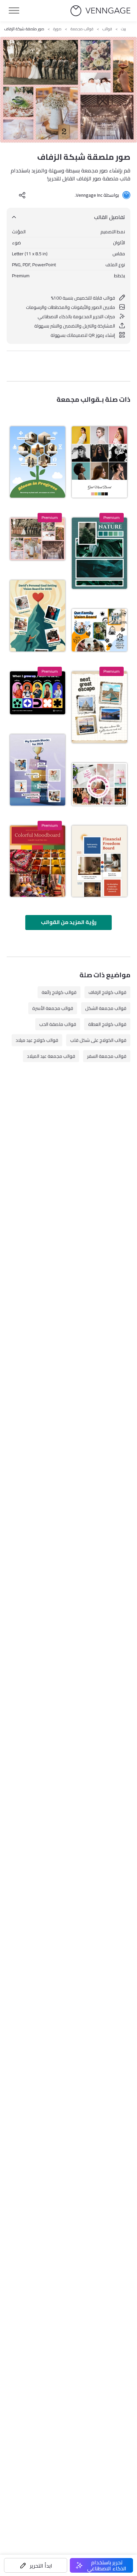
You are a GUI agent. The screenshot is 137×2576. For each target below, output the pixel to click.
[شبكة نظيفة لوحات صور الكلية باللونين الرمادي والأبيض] (99, 462)
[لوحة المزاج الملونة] (38, 861)
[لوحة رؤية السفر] (99, 707)
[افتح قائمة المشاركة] (22, 195)
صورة (57, 29)
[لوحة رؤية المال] (99, 861)
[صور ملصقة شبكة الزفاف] (38, 539)
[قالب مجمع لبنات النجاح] (38, 770)
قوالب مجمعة (82, 29)
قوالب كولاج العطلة (107, 1024)
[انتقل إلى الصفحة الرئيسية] (100, 11)
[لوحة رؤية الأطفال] (38, 693)
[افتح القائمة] (14, 11)
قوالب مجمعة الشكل (106, 1008)
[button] (36, 2565)
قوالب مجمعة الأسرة (53, 1008)
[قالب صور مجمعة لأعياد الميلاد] (99, 784)
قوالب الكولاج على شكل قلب (98, 1040)
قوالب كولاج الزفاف (107, 992)
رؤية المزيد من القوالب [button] (69, 922)
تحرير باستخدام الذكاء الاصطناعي (107, 2565)
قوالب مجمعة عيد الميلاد (51, 1056)
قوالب (107, 29)
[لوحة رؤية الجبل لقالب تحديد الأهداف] (38, 616)
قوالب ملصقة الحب (58, 1024)
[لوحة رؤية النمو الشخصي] (38, 462)
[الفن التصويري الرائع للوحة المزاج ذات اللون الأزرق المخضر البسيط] (99, 553)
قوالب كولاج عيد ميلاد (37, 1040)
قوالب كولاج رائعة (59, 992)
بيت (124, 29)
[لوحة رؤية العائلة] (99, 630)
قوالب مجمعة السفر (107, 1056)
